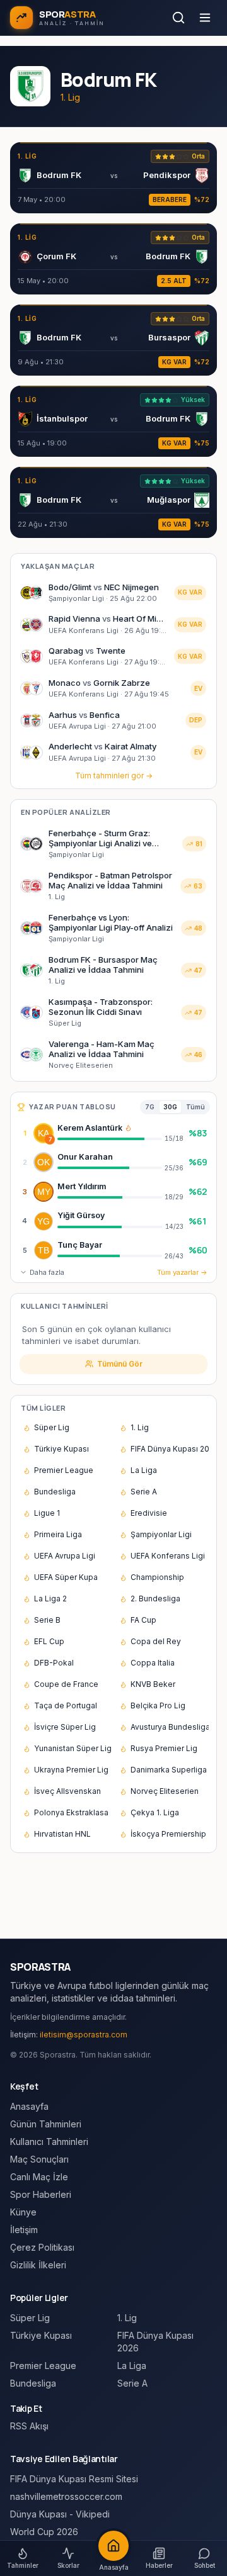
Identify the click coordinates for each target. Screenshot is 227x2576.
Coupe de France (66, 1684)
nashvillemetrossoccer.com (66, 2496)
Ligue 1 (47, 1513)
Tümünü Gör (120, 1364)
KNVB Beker (153, 1684)
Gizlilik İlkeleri (38, 2265)
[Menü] (205, 18)
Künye (23, 2212)
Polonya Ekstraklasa (71, 1812)
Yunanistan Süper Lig (73, 1748)
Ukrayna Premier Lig (71, 1770)
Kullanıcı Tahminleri (49, 2142)
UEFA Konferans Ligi (168, 1556)
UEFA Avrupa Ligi (65, 1556)
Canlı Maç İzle (39, 2177)
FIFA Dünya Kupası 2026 (170, 1449)
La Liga (144, 1470)
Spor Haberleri (41, 2194)
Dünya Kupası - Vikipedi (60, 2514)
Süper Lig (52, 1427)
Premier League (64, 1470)
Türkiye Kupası (61, 1449)
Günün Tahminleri (46, 2124)
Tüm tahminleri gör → (114, 776)
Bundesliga (55, 1492)
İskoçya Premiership (168, 1834)
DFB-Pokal (54, 1663)
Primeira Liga (58, 1534)
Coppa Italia (153, 1663)
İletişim (24, 2230)
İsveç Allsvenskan (67, 1791)
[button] (128, 1128)
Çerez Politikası (42, 2247)
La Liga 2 (50, 1599)
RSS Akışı (29, 2426)
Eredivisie (149, 1513)
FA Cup (143, 1620)
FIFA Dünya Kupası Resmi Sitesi (74, 2479)
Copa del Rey (156, 1641)
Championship (157, 1577)
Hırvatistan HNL (62, 1834)
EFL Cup (49, 1641)
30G (170, 1107)
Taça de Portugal (66, 1705)
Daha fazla (47, 1272)
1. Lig (140, 1427)
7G (150, 1107)
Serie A (144, 1492)
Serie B (47, 1620)
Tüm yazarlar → (182, 1272)
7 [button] (50, 1139)
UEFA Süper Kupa (66, 1577)
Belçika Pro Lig (158, 1705)
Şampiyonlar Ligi (161, 1534)
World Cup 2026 (44, 2532)
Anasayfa (29, 2106)
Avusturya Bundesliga (170, 1727)
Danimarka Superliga (169, 1770)
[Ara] (178, 18)
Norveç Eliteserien (165, 1791)
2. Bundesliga (155, 1599)
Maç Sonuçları (39, 2159)
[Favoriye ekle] (176, 1133)
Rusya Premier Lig (164, 1748)
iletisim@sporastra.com (84, 2035)
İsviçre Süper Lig (65, 1727)
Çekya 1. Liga (155, 1812)
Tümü (195, 1107)
